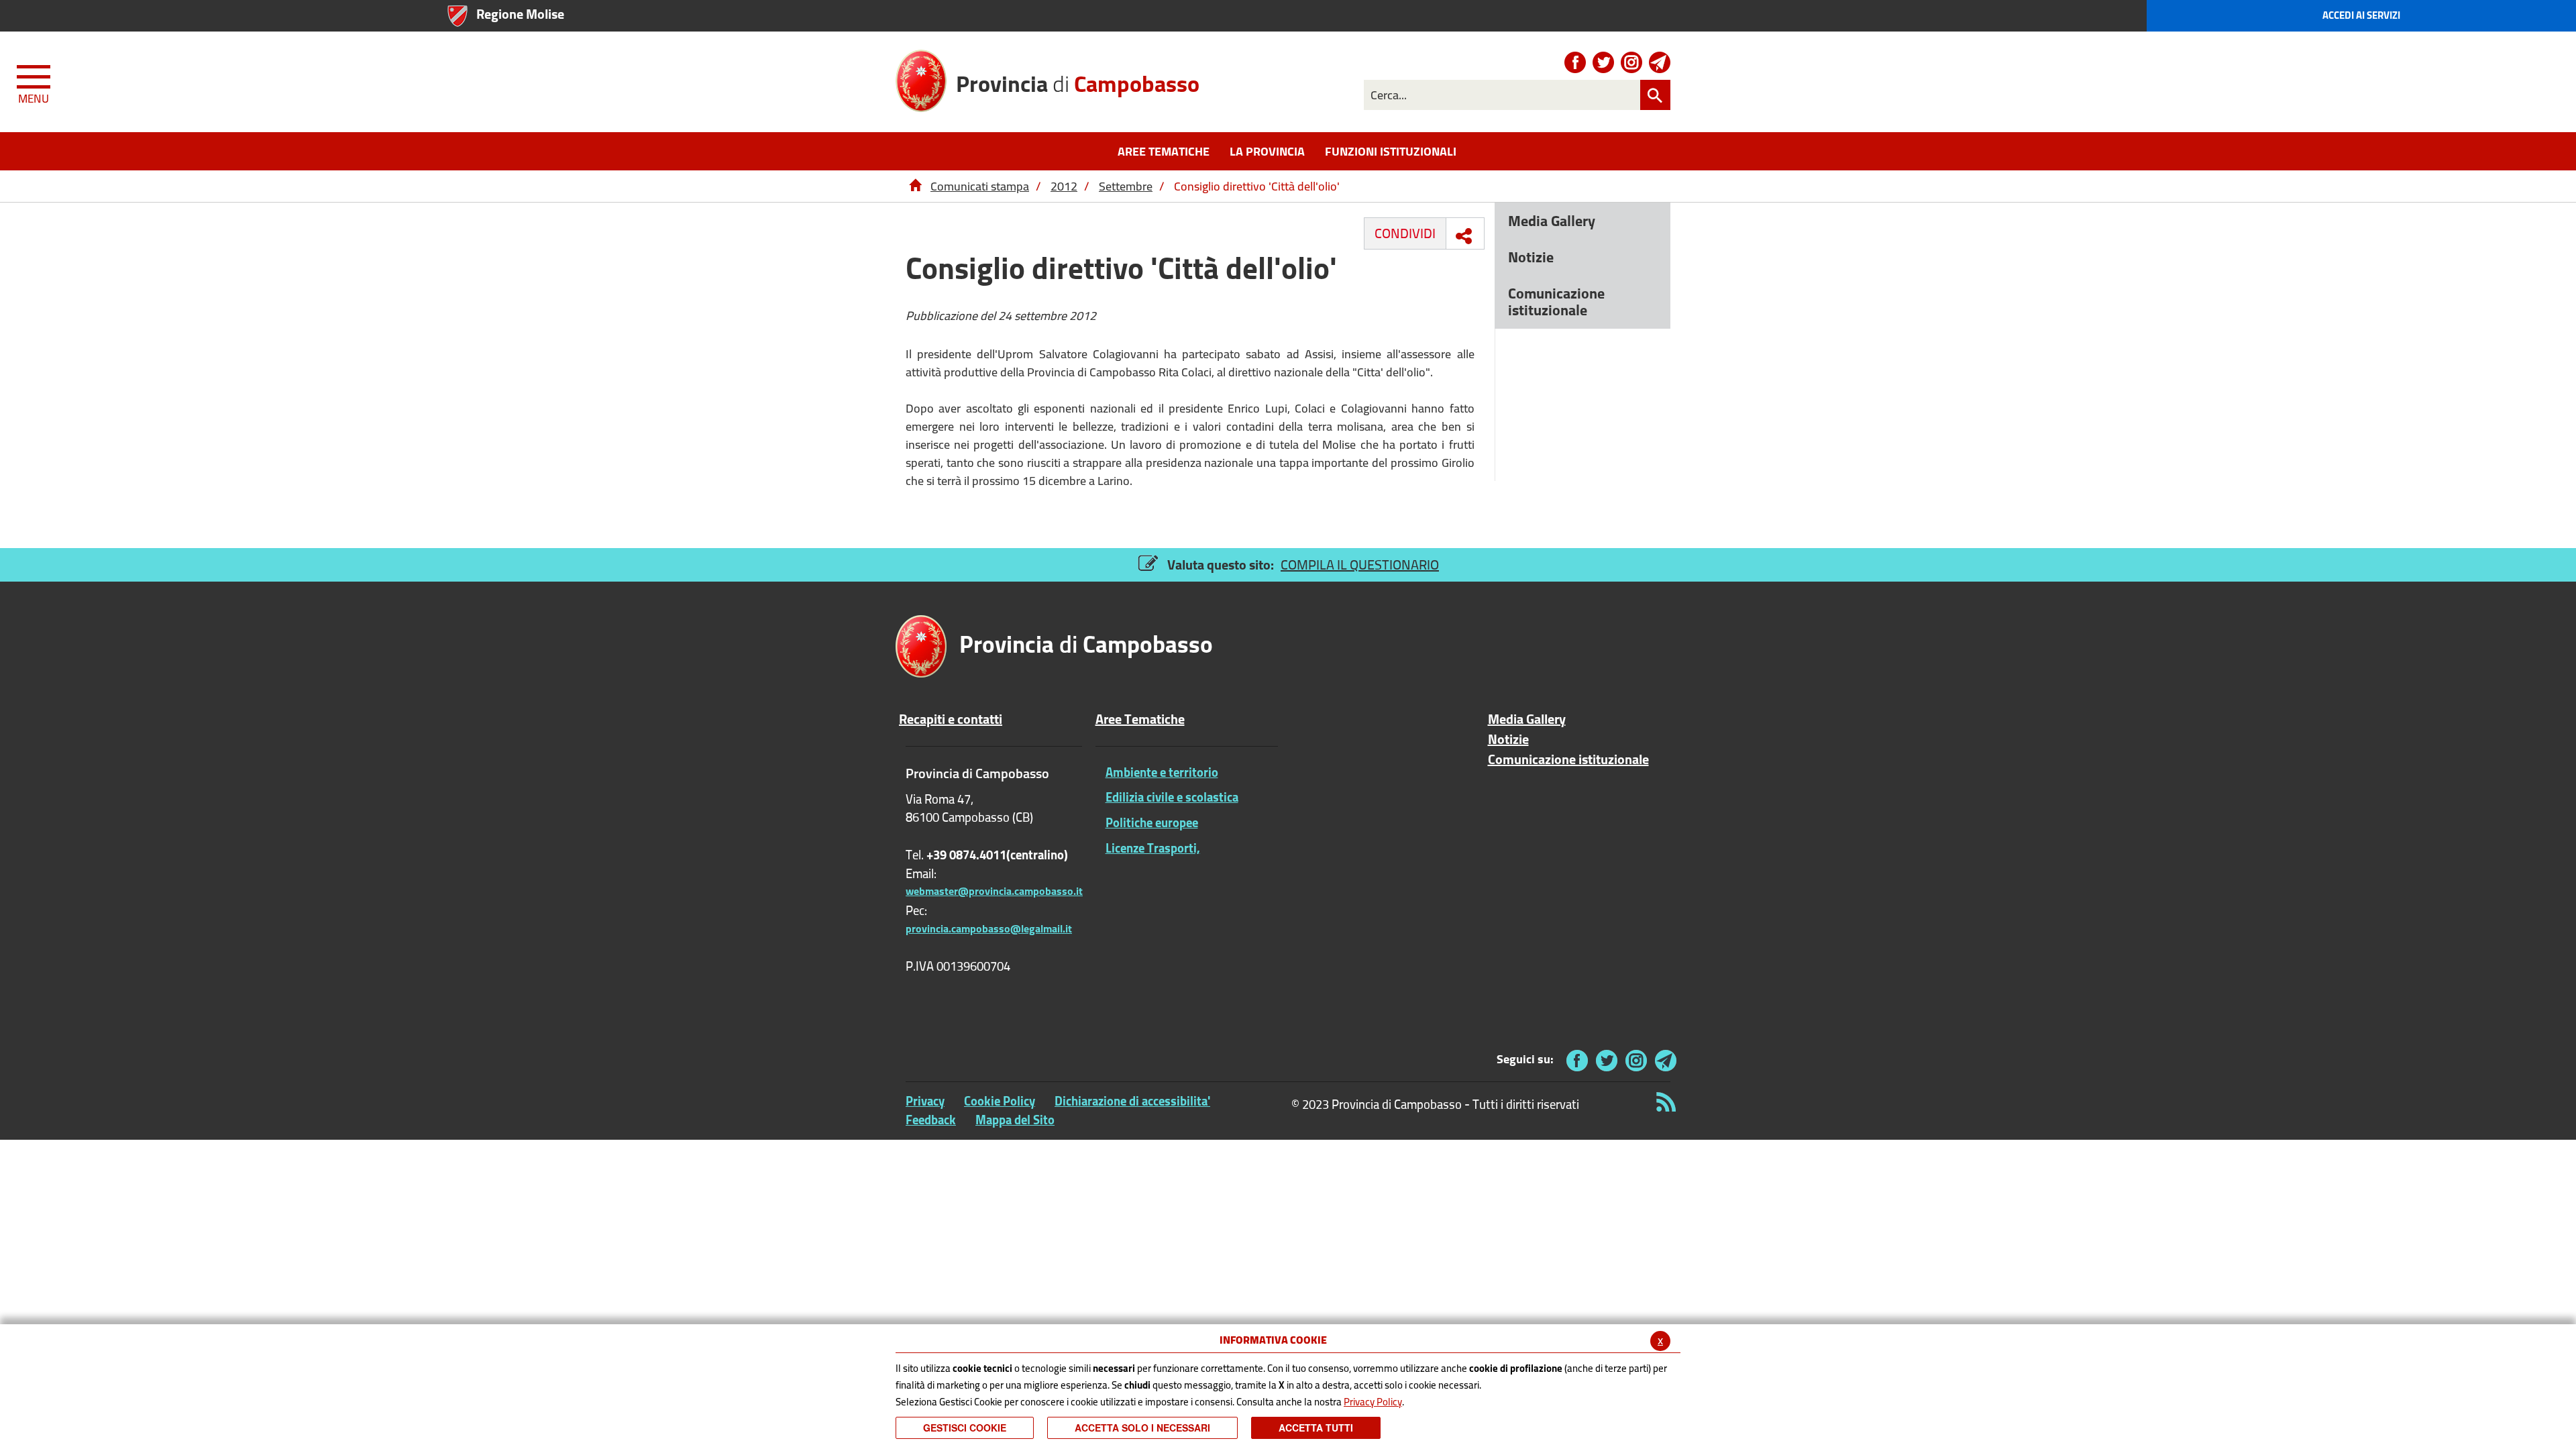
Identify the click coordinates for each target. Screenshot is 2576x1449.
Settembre (1126, 186)
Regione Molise (520, 14)
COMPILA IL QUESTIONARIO (1360, 565)
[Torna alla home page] (915, 186)
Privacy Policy (1373, 1402)
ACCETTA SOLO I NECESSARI (1142, 1428)
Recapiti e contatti (951, 719)
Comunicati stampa (980, 186)
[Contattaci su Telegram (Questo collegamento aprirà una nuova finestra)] (1660, 62)
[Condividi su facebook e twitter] (1464, 236)
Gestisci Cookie (965, 1428)
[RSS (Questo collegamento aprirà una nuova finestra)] (1664, 1102)
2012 (1064, 186)
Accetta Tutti (1316, 1428)
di (1078, 82)
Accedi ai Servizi (2361, 15)
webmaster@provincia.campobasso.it (994, 891)
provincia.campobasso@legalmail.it (989, 928)
